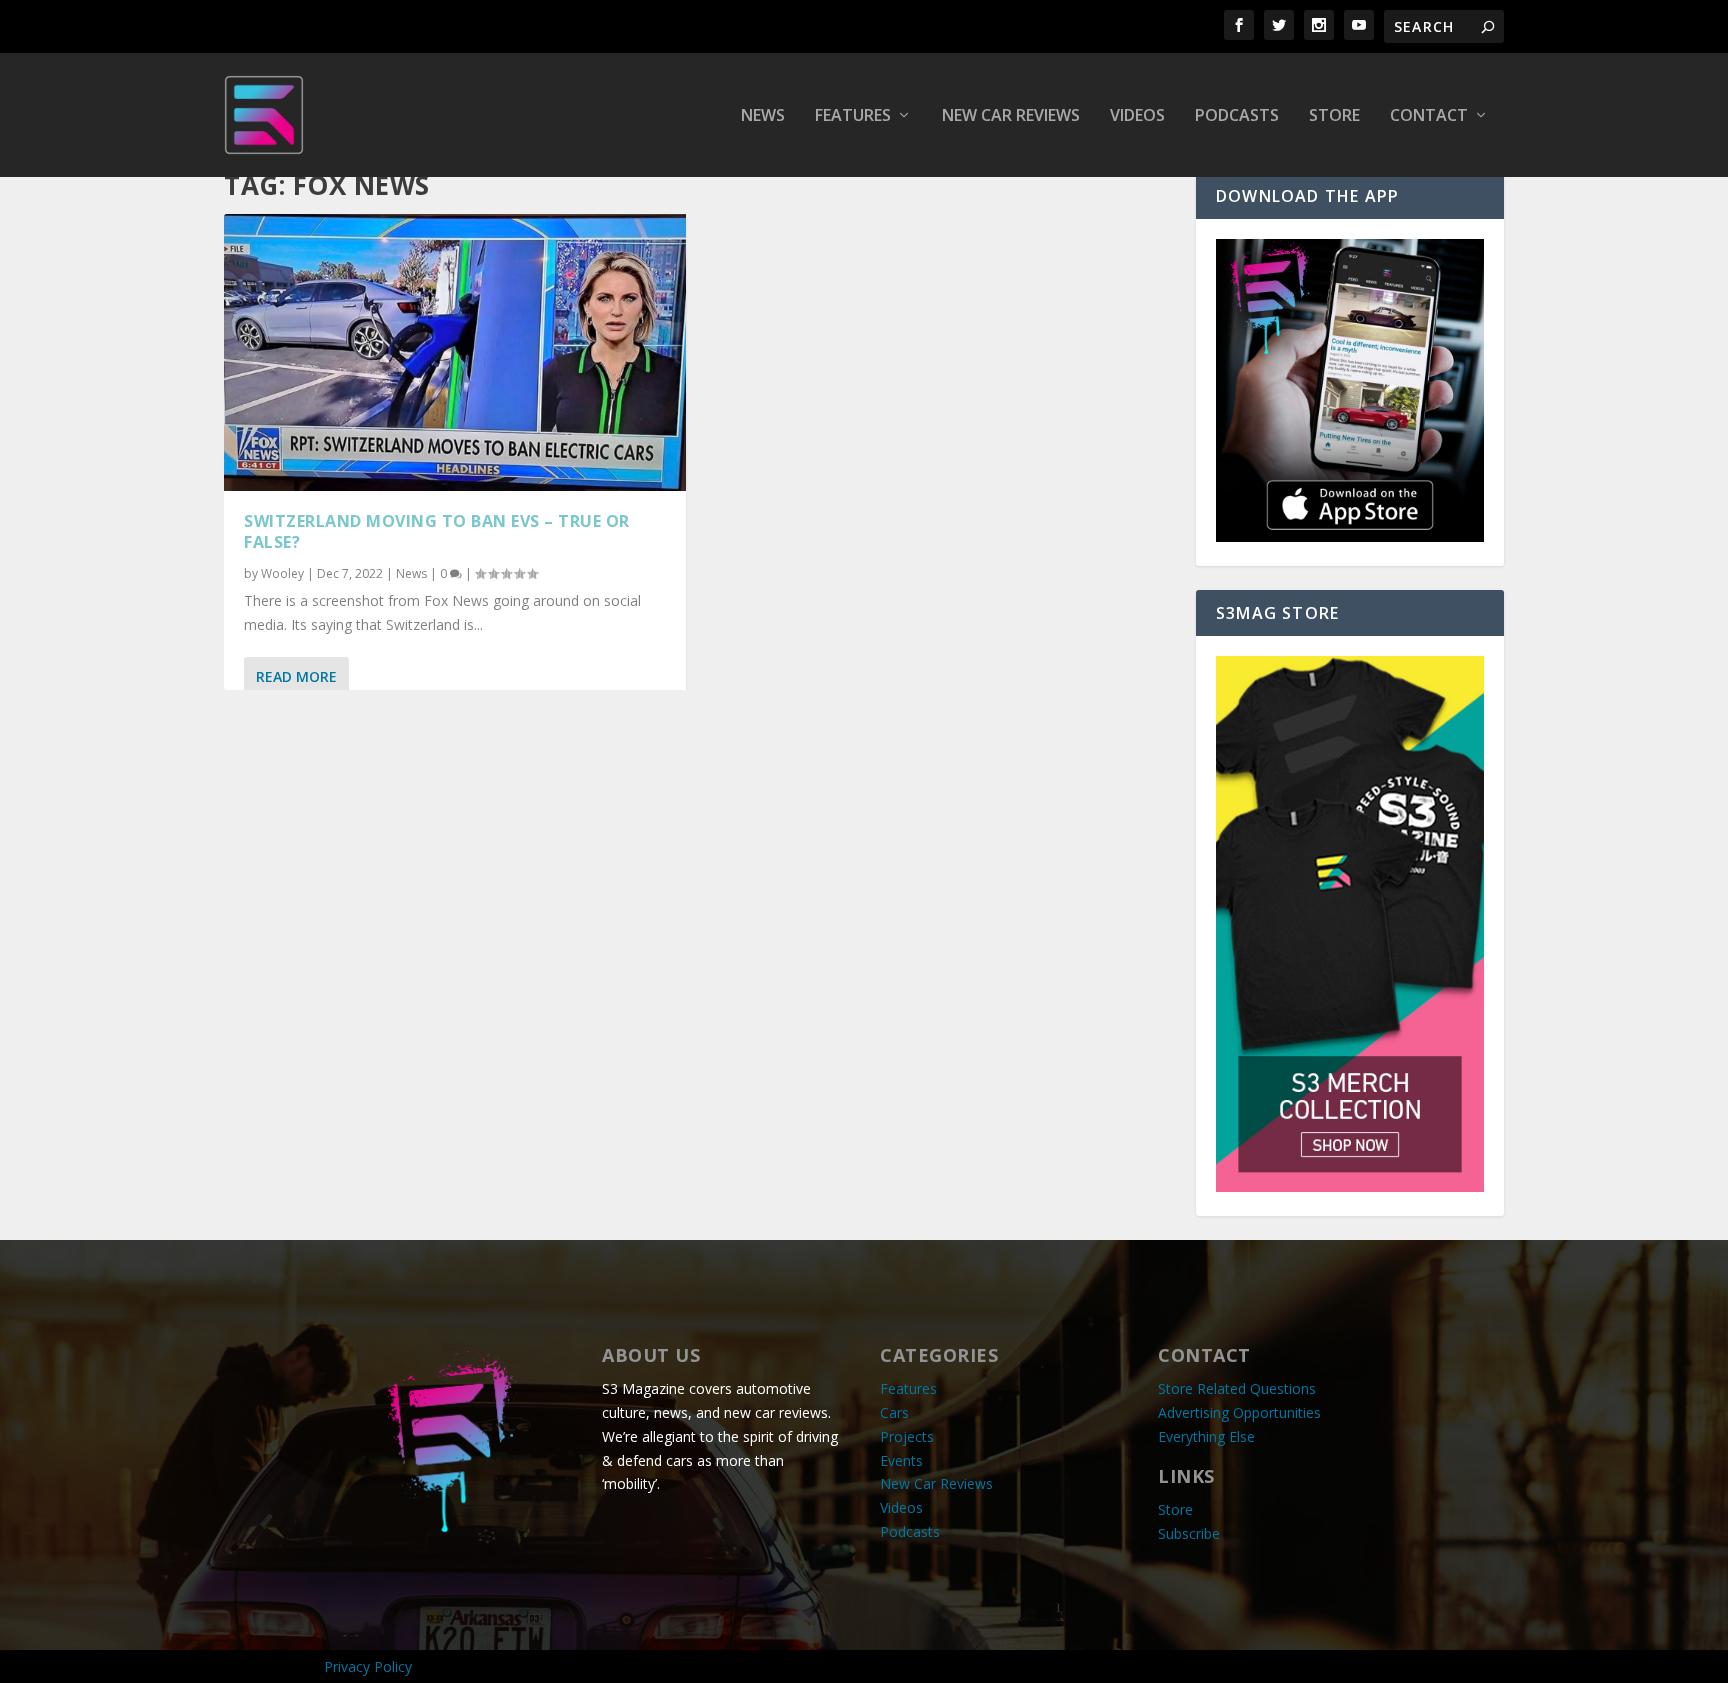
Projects (907, 1436)
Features (853, 116)
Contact (1429, 116)
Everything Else (1206, 1436)
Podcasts (1237, 116)
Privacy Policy (368, 1666)
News (763, 116)
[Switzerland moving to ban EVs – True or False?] (455, 352)
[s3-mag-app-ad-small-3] (1350, 536)
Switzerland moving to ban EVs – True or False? (437, 531)
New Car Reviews (1011, 116)
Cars (894, 1412)
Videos (1137, 116)
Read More (296, 676)
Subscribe (1189, 1533)
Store (1334, 116)
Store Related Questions (1237, 1388)
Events (901, 1460)
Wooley (282, 573)
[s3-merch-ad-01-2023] (1350, 1186)
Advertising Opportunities (1239, 1412)
